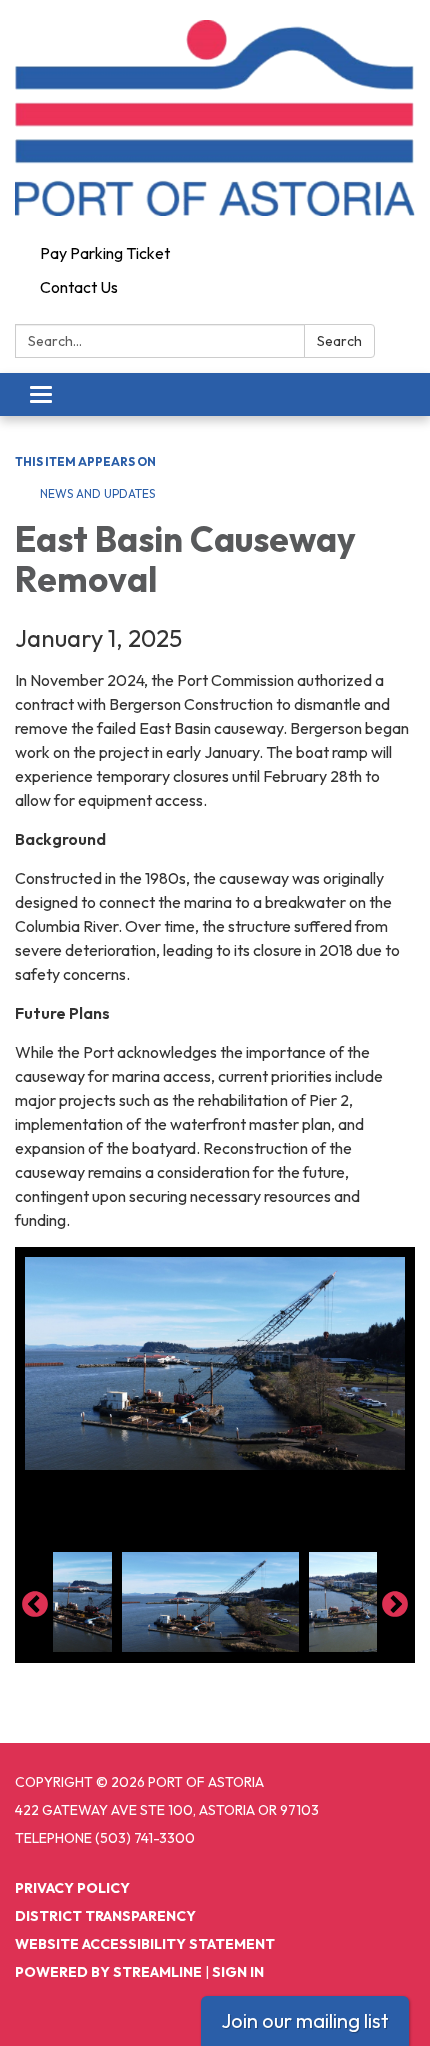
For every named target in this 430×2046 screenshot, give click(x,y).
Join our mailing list (305, 2020)
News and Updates (97, 493)
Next (395, 1605)
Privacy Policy (72, 1888)
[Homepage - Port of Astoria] (215, 118)
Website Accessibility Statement (145, 1944)
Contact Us (79, 287)
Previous (35, 1605)
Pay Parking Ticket (105, 253)
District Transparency (105, 1916)
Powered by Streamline (108, 1972)
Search (339, 341)
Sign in (238, 1972)
